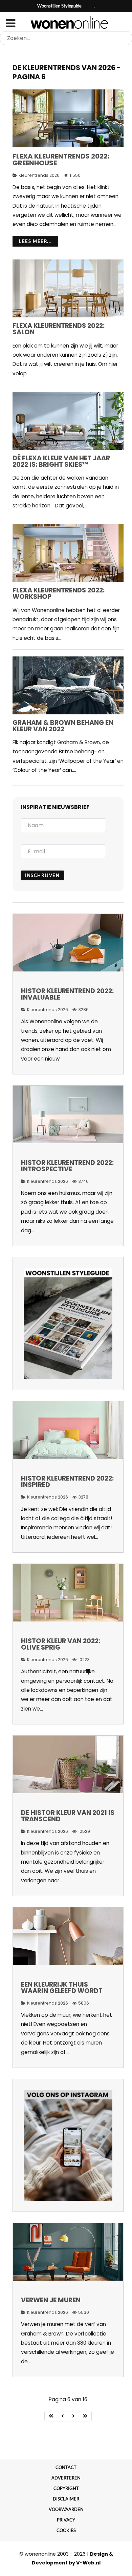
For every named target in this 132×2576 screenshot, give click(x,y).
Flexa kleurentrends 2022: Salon (59, 329)
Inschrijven (42, 875)
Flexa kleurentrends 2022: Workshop (59, 593)
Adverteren (66, 2478)
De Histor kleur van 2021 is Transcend (68, 1816)
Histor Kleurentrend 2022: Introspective (67, 1166)
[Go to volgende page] (74, 2416)
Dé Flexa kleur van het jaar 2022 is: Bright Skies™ (61, 461)
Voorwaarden (66, 2509)
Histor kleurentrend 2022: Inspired (67, 1482)
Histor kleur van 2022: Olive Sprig (61, 1644)
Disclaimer (66, 2499)
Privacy (66, 2520)
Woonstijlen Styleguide (59, 6)
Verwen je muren (51, 2300)
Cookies (66, 2530)
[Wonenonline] (66, 22)
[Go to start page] (51, 2416)
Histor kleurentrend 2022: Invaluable (67, 994)
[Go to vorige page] (63, 2416)
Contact (66, 2467)
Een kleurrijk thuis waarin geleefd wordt (62, 1988)
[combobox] (66, 38)
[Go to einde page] (85, 2416)
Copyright (66, 2488)
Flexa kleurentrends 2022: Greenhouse (61, 160)
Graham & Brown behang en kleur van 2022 (63, 726)
